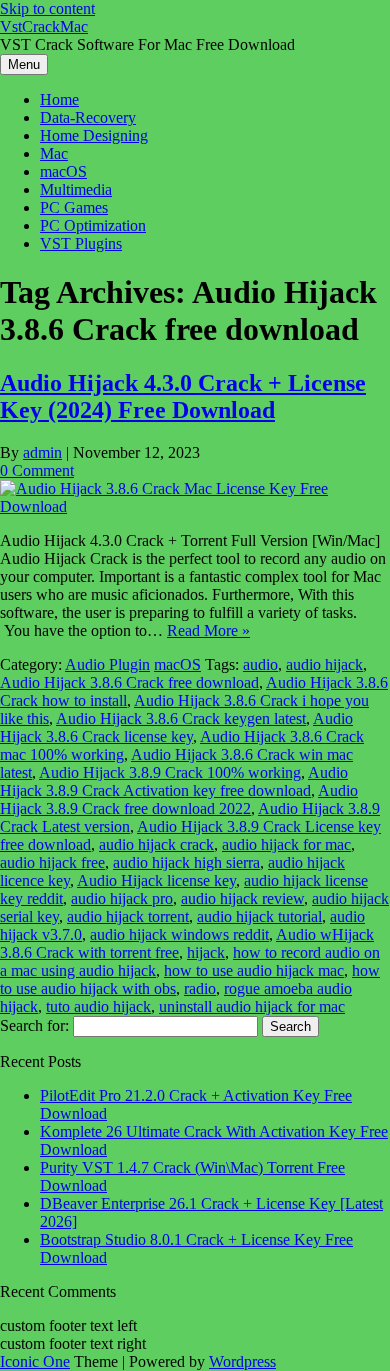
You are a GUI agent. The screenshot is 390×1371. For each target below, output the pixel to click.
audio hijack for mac (286, 844)
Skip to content (47, 8)
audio (260, 664)
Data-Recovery (88, 117)
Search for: (34, 1025)
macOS (63, 171)
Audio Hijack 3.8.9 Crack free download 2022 (179, 799)
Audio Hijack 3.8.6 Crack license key (176, 727)
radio (200, 988)
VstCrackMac (44, 26)
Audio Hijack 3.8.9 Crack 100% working (170, 772)
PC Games (74, 207)
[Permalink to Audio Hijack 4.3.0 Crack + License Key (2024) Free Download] (195, 506)
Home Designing (94, 135)
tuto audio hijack (98, 1006)
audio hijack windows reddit (179, 934)
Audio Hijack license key (156, 880)
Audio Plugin (107, 664)
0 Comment (37, 470)
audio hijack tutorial (259, 916)
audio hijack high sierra (186, 862)
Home (59, 99)
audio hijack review (242, 898)
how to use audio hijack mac (254, 970)
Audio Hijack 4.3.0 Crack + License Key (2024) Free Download (183, 396)
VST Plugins (81, 243)
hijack (206, 952)
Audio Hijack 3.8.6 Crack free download (129, 682)
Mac (54, 153)
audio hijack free (52, 862)
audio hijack (324, 664)
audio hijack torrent (128, 916)
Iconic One (35, 1361)
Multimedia (76, 189)
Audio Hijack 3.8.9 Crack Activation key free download (174, 781)
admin (42, 452)
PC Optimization (93, 225)
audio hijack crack (156, 844)
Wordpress (242, 1361)
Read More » (208, 630)
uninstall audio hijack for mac (252, 1006)
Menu (24, 64)
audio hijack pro (122, 898)
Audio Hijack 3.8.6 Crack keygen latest (181, 718)
